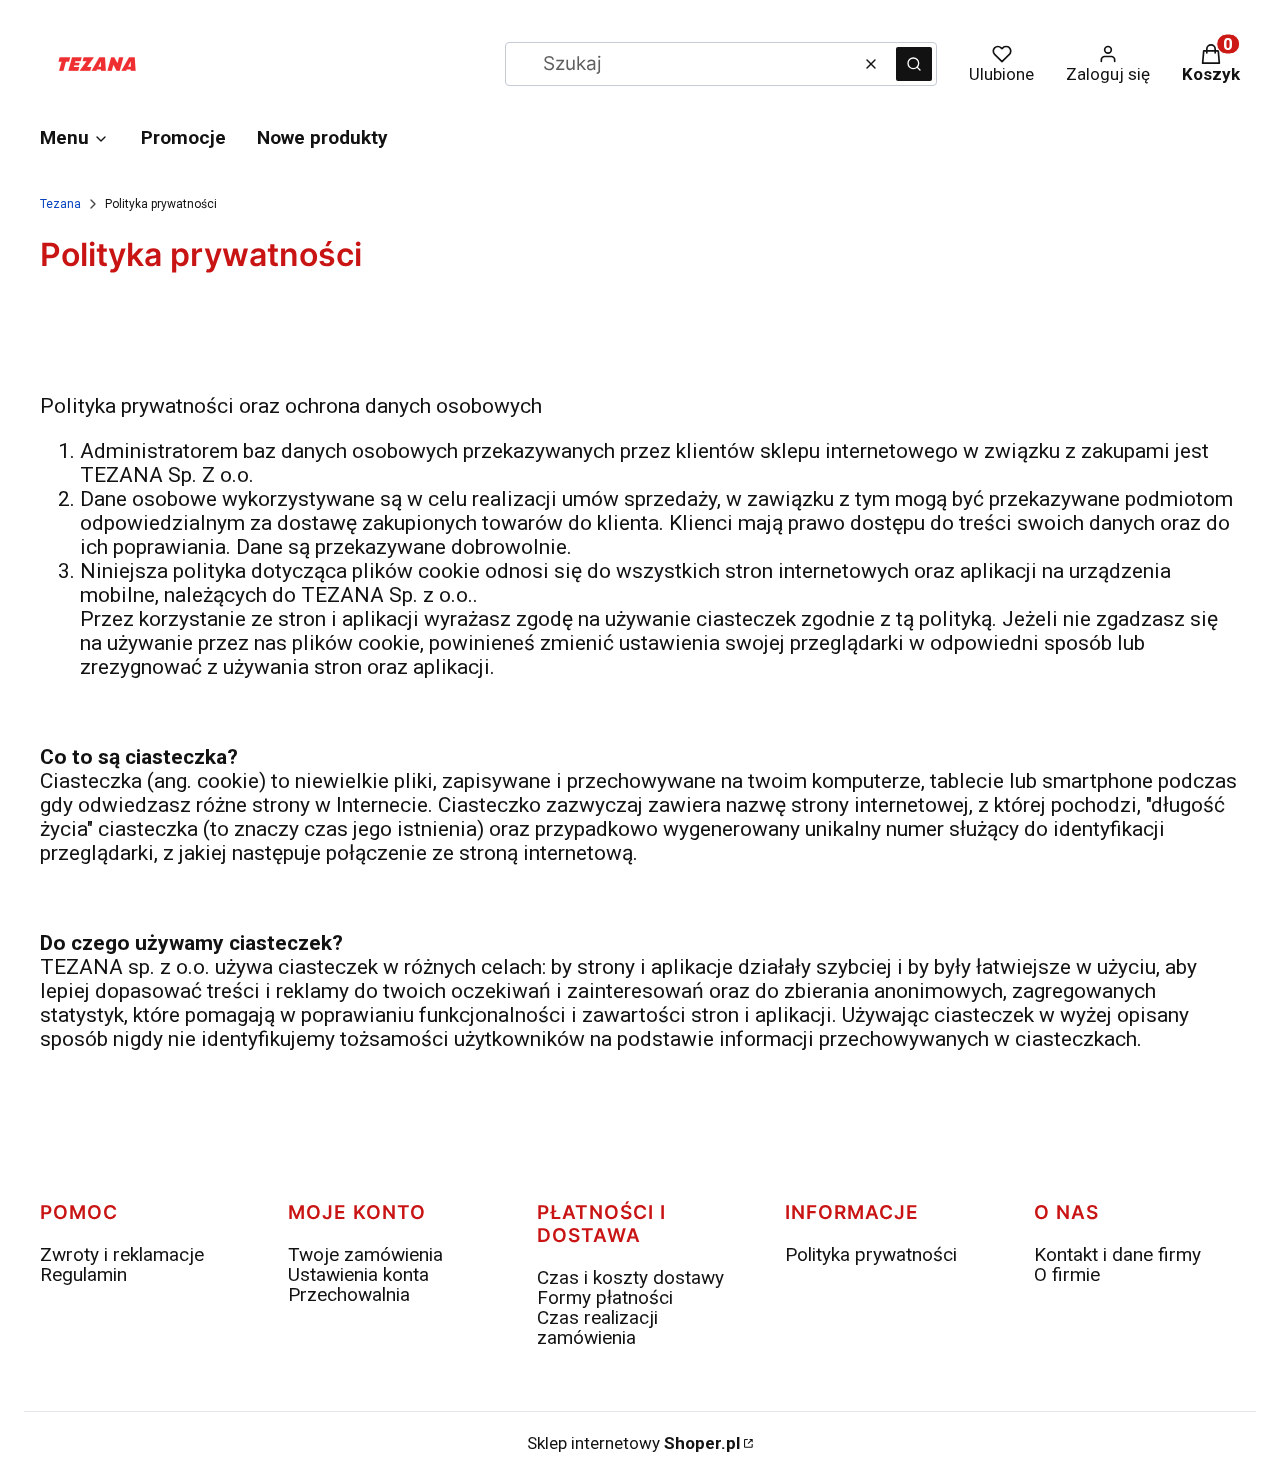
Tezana (60, 204)
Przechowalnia (349, 1294)
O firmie (1067, 1274)
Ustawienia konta (358, 1274)
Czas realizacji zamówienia (597, 1327)
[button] (914, 64)
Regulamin (83, 1274)
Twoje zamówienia (365, 1254)
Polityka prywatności (871, 1254)
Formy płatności (605, 1297)
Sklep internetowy (633, 1443)
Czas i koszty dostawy (630, 1277)
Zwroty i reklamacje (122, 1254)
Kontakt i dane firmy (1117, 1254)
